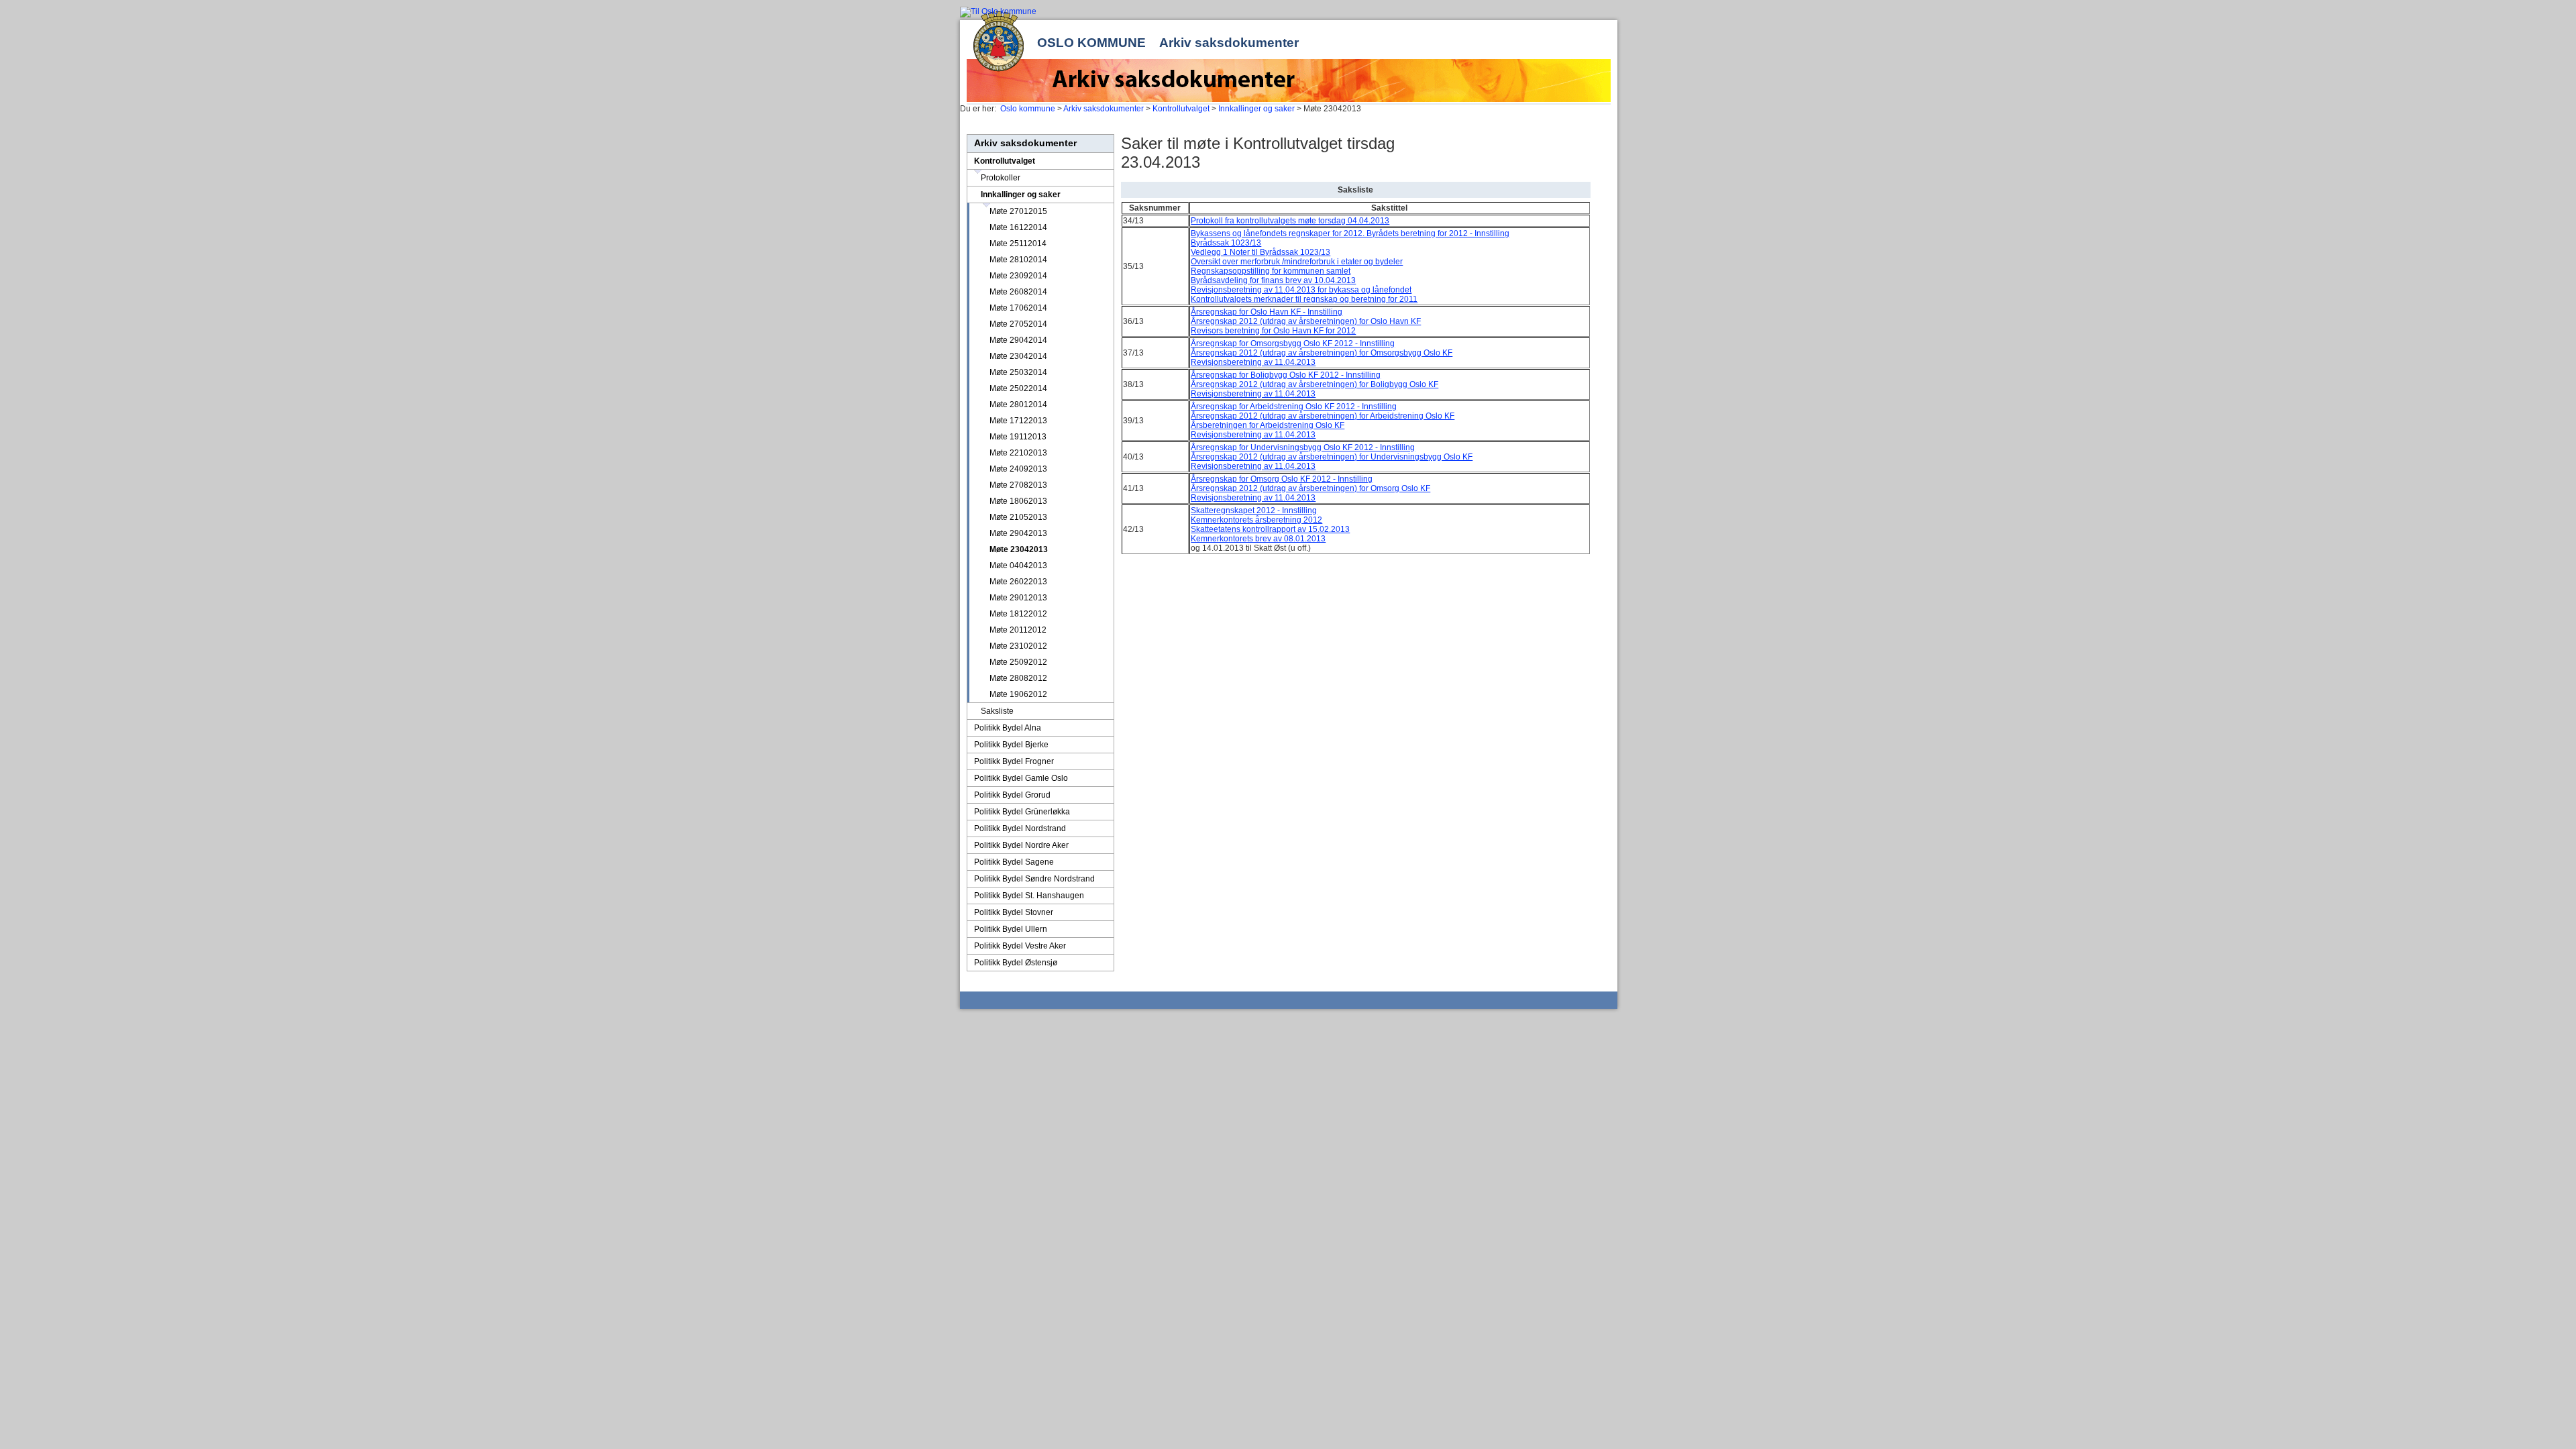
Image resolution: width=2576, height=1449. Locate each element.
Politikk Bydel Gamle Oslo (1021, 778)
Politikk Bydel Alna (1008, 728)
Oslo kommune (1091, 43)
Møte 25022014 (1018, 388)
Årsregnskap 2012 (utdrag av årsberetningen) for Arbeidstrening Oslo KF (1323, 416)
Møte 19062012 (1018, 694)
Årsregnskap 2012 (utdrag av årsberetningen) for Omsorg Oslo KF (1310, 488)
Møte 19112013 (1018, 437)
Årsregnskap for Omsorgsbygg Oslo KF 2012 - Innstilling (1293, 343)
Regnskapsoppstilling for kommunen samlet (1271, 271)
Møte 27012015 (1018, 211)
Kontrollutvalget (1181, 109)
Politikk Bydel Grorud (1012, 795)
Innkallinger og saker (1256, 109)
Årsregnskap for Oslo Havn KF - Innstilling (1267, 312)
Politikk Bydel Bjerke (1011, 745)
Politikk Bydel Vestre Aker (1020, 946)
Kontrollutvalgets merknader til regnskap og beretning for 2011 (1304, 299)
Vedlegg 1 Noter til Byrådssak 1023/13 (1260, 252)
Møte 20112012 (1018, 630)
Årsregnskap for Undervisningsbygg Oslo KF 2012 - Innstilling (1303, 447)
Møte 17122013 (1018, 421)
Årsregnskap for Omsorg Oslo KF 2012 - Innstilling (1282, 479)
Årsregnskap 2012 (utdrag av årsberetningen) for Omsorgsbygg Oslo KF (1322, 353)
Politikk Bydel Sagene (1014, 862)
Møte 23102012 (1018, 646)
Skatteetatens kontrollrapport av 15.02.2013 (1270, 529)
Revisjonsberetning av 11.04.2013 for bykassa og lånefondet (1301, 290)
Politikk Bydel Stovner (1014, 912)
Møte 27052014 (1018, 324)
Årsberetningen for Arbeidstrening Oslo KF (1268, 425)
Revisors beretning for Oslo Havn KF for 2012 (1273, 331)
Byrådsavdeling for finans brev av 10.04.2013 (1273, 280)
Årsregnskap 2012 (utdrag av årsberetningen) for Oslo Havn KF (1306, 321)
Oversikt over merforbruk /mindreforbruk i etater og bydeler (1297, 262)
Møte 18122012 (1018, 614)
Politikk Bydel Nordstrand (1020, 828)
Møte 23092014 (1018, 276)
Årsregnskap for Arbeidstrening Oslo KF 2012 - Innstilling (1294, 407)
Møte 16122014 (1018, 227)
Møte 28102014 (1018, 260)
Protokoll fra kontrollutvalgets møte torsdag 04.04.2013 (1290, 221)
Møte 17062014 (1018, 308)
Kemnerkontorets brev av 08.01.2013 (1258, 539)
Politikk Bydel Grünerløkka (1022, 812)
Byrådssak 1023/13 (1226, 243)
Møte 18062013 (1018, 501)
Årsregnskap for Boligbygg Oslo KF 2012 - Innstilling (1286, 375)
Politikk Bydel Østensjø (1016, 963)
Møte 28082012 (1018, 678)
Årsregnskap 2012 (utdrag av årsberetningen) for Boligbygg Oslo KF (1314, 384)
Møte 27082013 (1018, 485)
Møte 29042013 (1018, 533)
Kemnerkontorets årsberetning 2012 (1256, 520)
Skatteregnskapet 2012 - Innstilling (1254, 511)
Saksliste (997, 711)
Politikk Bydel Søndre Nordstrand (1034, 879)
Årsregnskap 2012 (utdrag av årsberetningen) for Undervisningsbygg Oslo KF (1332, 457)
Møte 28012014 (1018, 405)
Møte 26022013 (1018, 582)
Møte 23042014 (1018, 356)
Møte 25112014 (1018, 244)
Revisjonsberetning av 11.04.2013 (1253, 362)
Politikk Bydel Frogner (1014, 761)
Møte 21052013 (1018, 517)
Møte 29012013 (1018, 598)
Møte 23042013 (1019, 549)
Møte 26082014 (1018, 292)
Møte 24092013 (1018, 469)
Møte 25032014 (1018, 372)
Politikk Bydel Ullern (1011, 929)
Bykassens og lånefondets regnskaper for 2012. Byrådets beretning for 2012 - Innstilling (1350, 233)
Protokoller (1001, 178)
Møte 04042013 (1018, 566)
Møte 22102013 (1018, 453)
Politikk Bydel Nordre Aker (1021, 845)
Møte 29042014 (1018, 340)
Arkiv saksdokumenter (1229, 43)
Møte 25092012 (1018, 662)
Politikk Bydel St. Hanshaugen (1029, 896)
